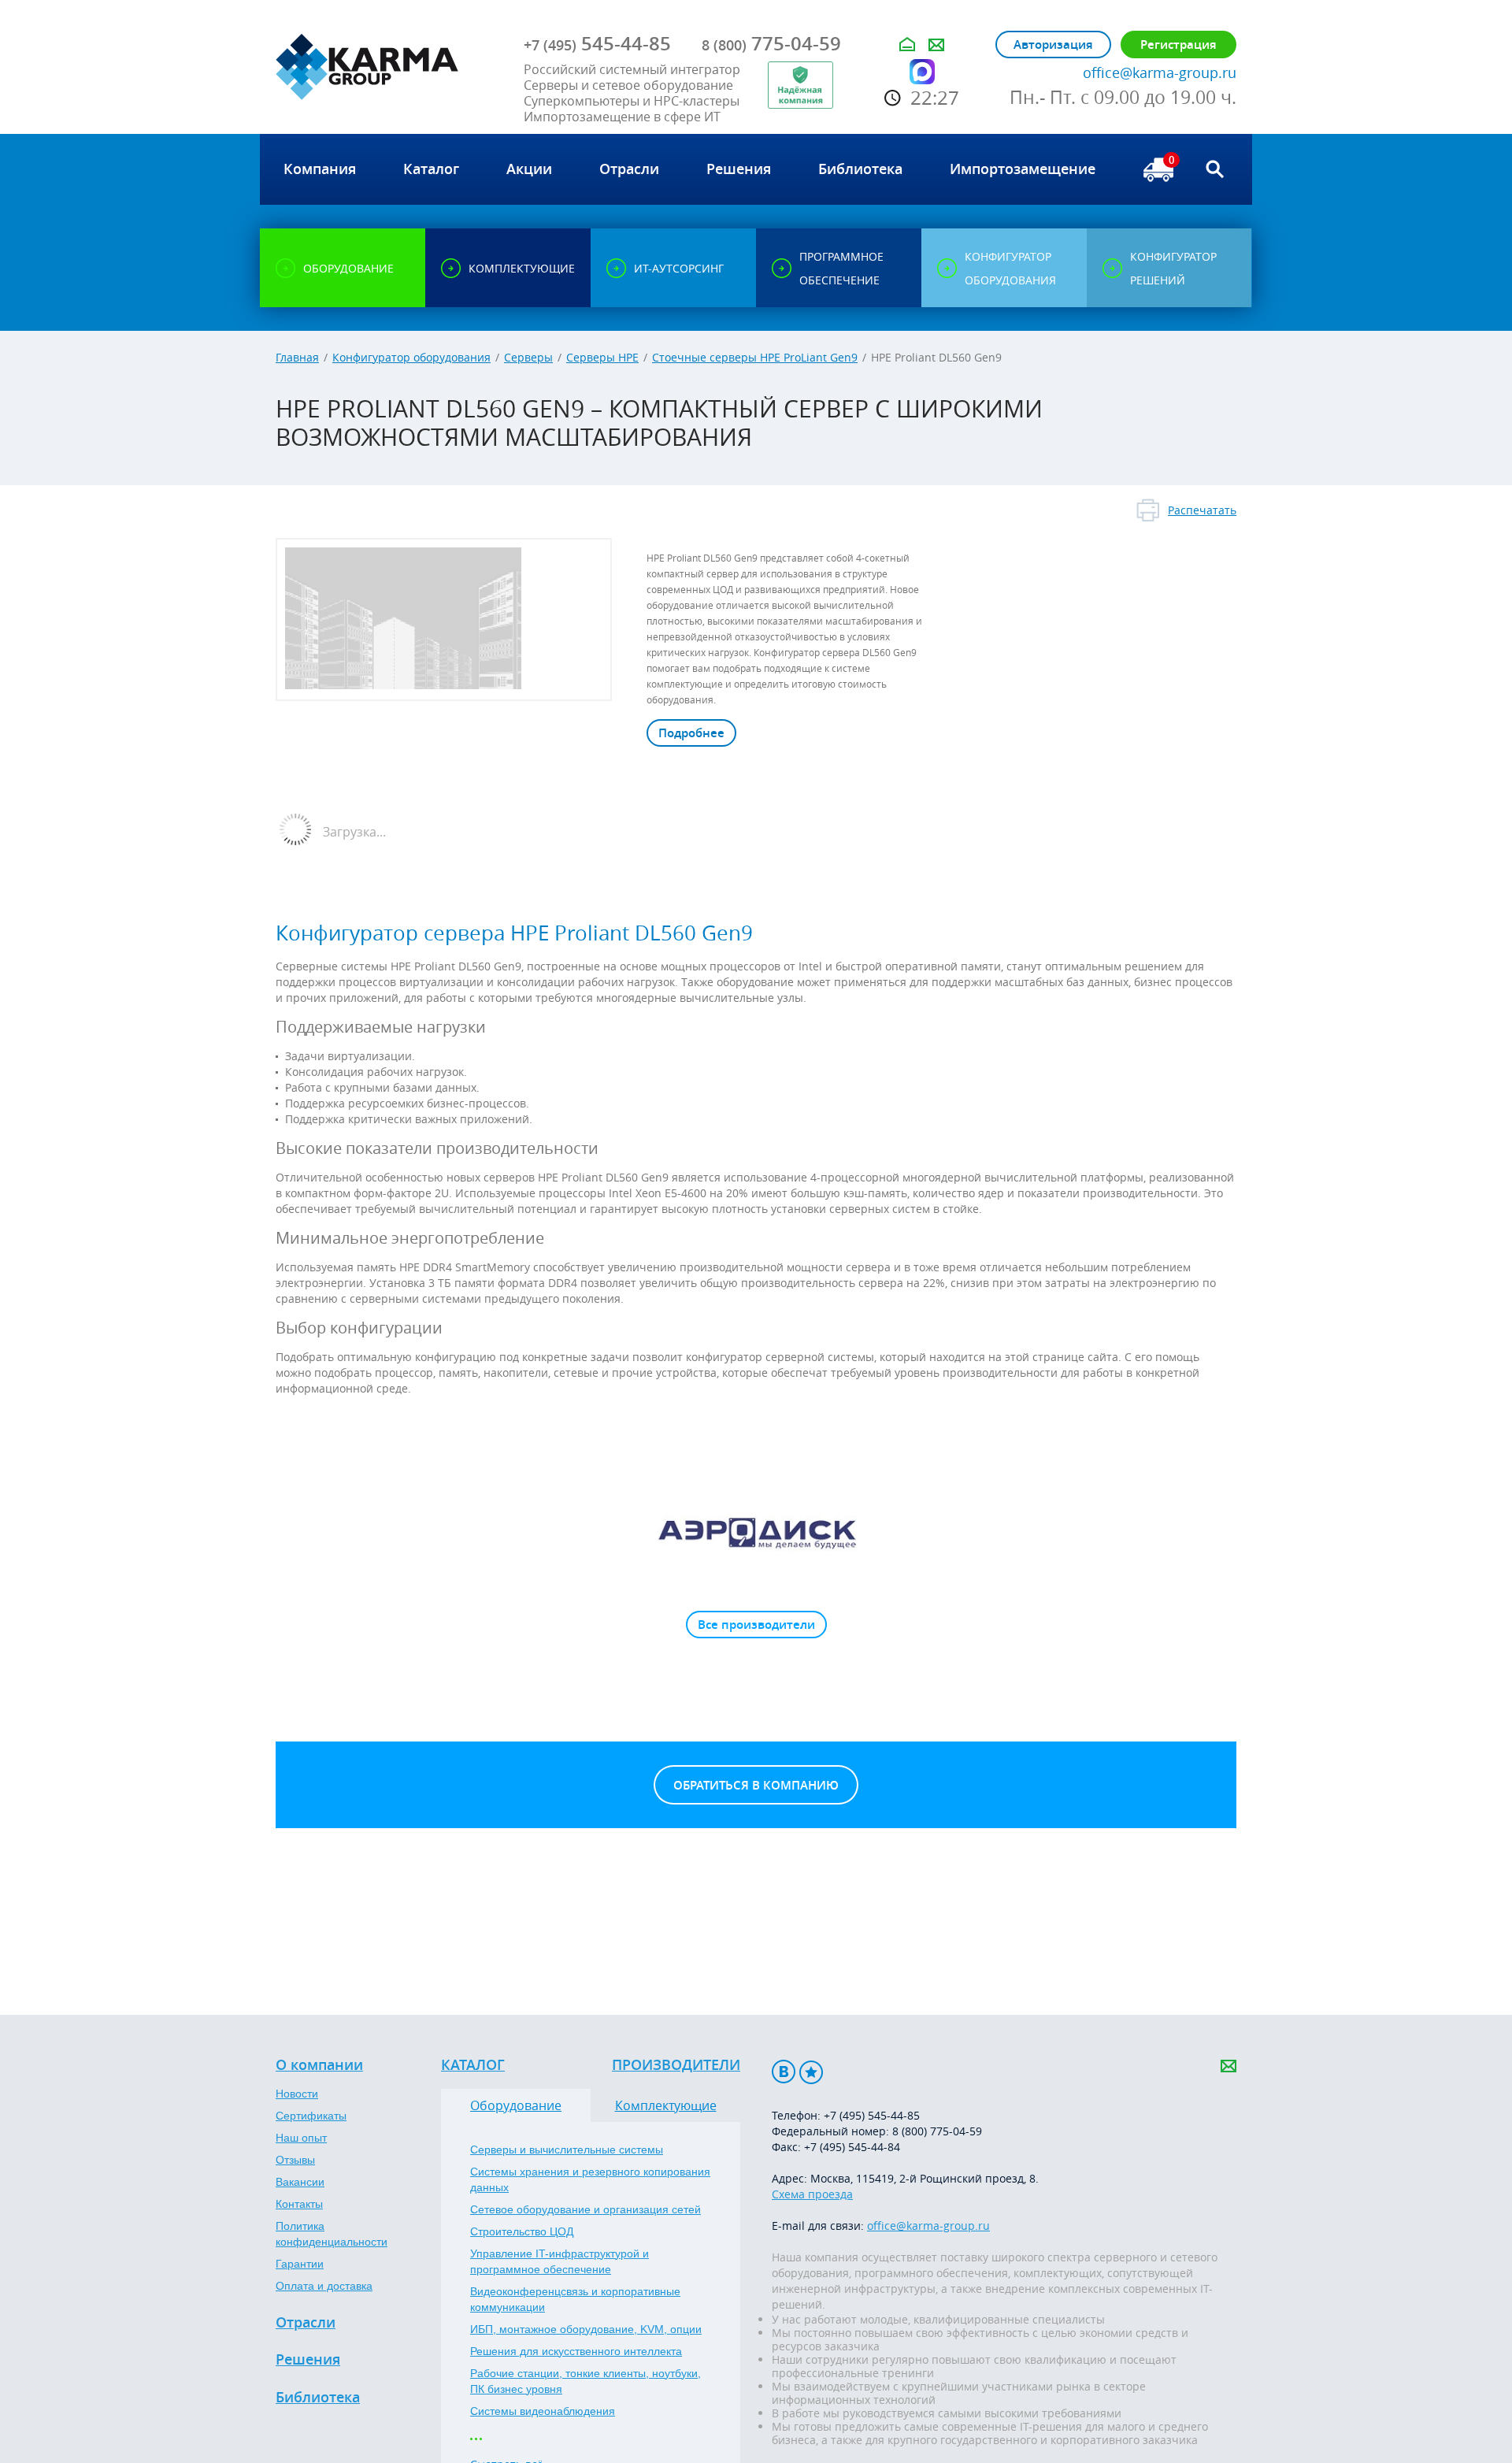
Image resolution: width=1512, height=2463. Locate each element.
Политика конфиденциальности (332, 2234)
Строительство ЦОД (522, 2231)
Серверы (528, 357)
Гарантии (300, 2264)
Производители (676, 2065)
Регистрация (1178, 45)
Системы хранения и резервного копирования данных (590, 2179)
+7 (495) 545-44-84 (852, 2147)
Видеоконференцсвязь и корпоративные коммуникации (575, 2299)
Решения (308, 2360)
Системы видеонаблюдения (543, 2411)
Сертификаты (311, 2116)
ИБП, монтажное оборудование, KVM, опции (586, 2329)
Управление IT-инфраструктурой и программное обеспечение (560, 2261)
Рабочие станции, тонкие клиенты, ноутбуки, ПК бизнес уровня (586, 2381)
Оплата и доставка (324, 2286)
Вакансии (300, 2182)
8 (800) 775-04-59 (937, 2131)
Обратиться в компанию (756, 1785)
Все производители (756, 1625)
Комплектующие (666, 2105)
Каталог (473, 2065)
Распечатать (1202, 510)
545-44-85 (597, 43)
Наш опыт (301, 2138)
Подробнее (691, 733)
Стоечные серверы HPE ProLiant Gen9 (755, 357)
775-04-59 (771, 43)
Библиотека (318, 2398)
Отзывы (295, 2160)
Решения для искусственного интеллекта (576, 2351)
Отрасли (306, 2323)
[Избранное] (811, 2072)
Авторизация (1053, 45)
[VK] (784, 2072)
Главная (297, 357)
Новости (297, 2094)
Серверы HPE (602, 357)
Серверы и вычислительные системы (567, 2150)
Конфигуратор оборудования (411, 357)
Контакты (299, 2204)
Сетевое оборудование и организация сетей (586, 2209)
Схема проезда (812, 2194)
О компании (319, 2065)
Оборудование (516, 2105)
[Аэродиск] (756, 1532)
